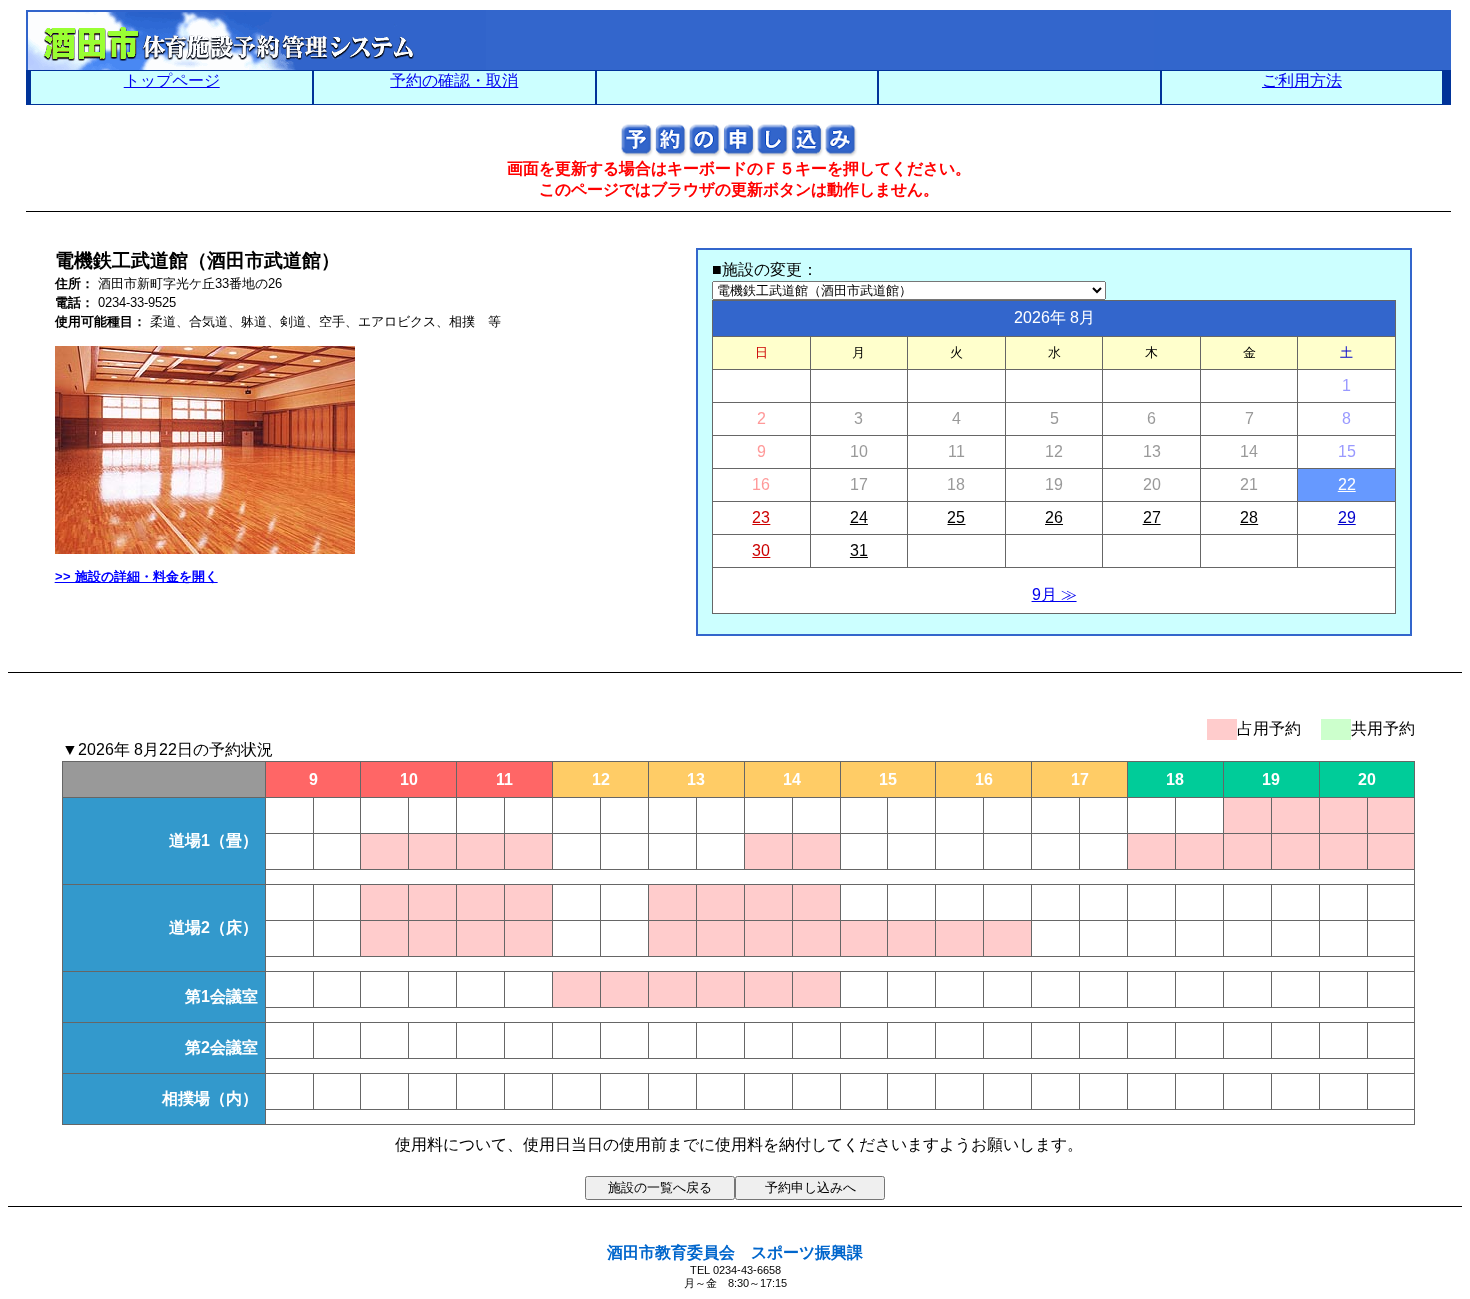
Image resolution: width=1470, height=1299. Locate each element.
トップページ (172, 80)
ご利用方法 (1302, 80)
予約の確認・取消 (454, 80)
